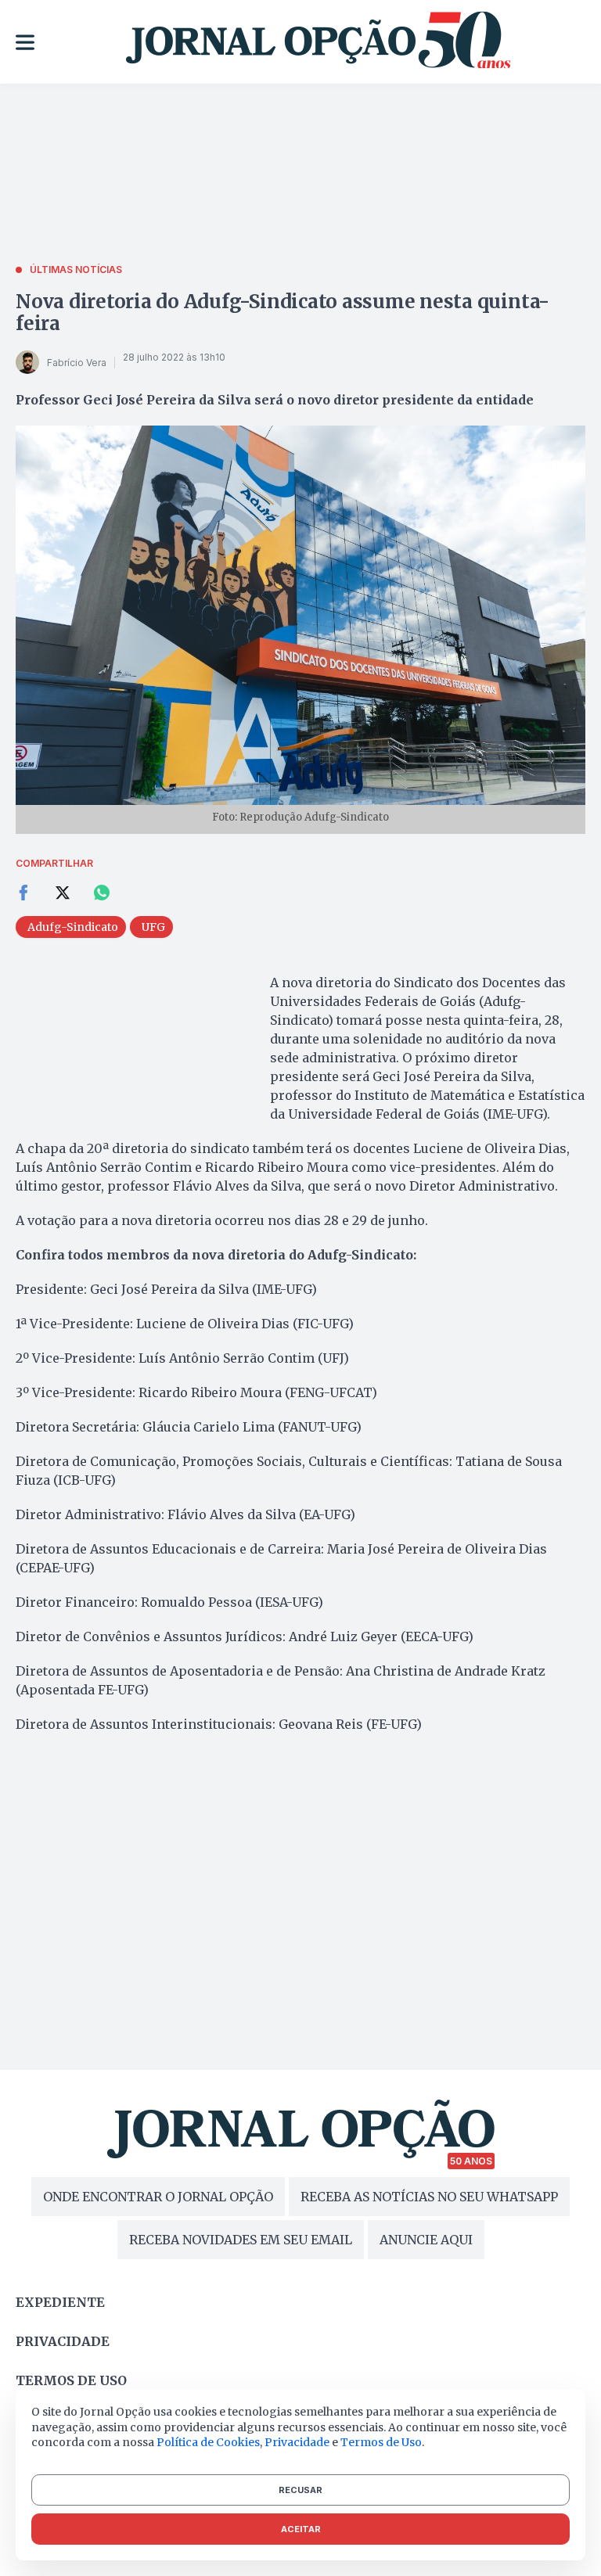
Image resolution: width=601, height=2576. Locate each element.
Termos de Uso (381, 2442)
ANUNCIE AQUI (426, 2240)
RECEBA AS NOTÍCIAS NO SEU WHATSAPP (429, 2197)
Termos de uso (71, 2380)
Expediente (60, 2302)
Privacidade (63, 2341)
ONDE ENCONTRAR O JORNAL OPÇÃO (158, 2197)
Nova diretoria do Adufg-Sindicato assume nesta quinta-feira (283, 313)
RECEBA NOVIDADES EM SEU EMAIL (241, 2240)
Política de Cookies (208, 2442)
